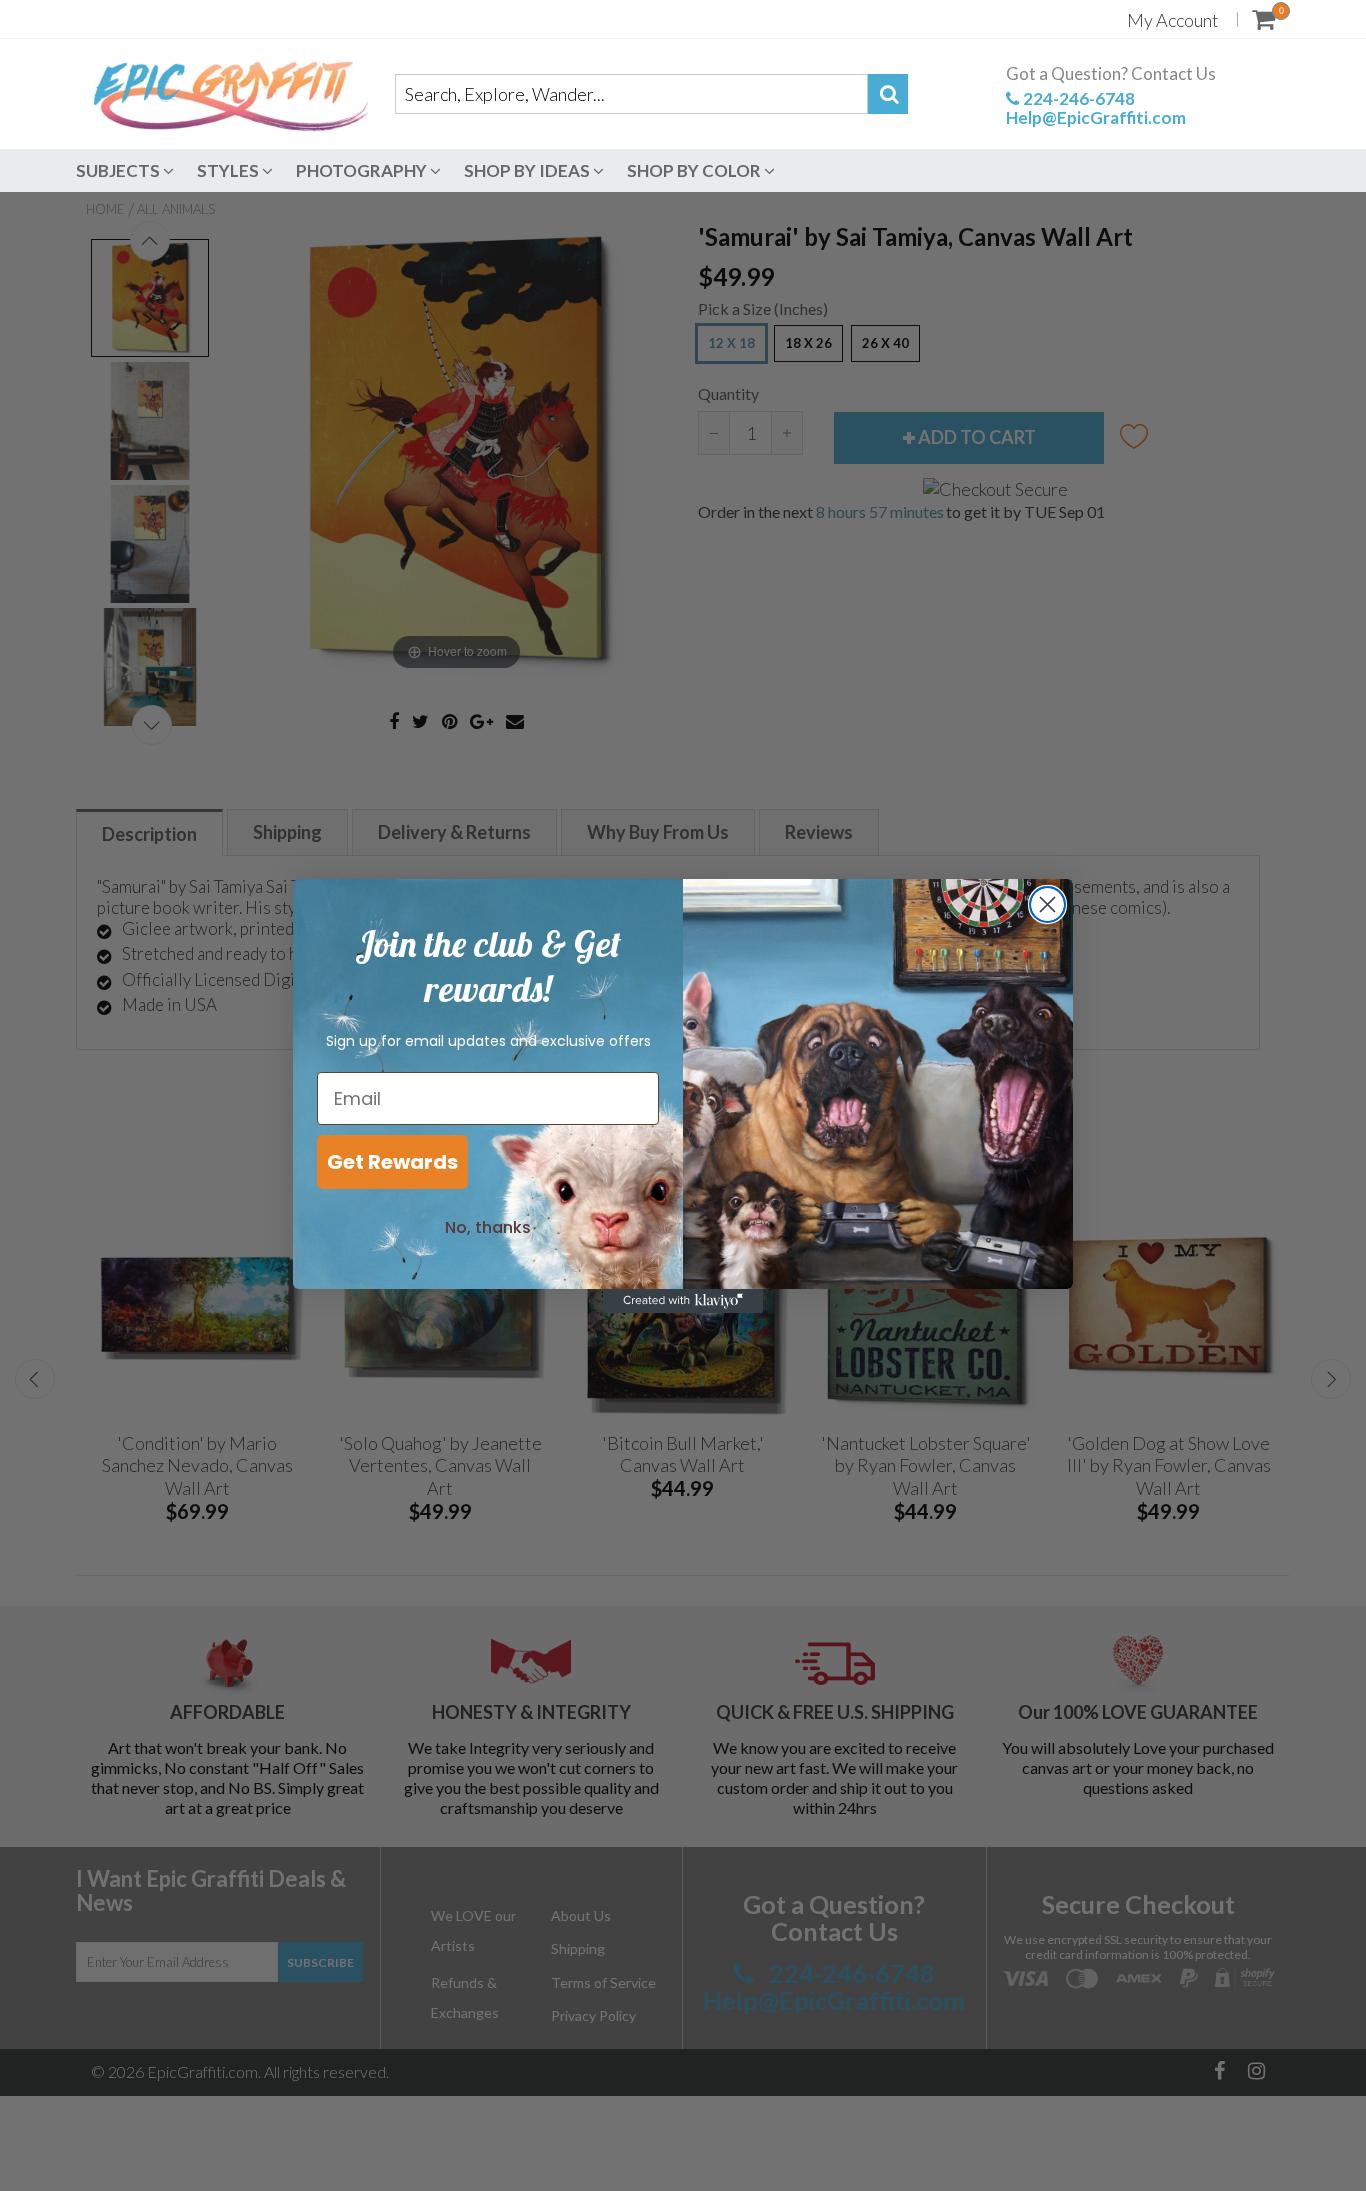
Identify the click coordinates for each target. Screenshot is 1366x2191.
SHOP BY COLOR (695, 170)
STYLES (229, 170)
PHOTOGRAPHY (363, 170)
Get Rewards (392, 1162)
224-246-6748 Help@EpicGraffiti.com (1096, 108)
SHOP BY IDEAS (528, 170)
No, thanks (488, 1227)
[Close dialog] (1047, 904)
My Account (1173, 20)
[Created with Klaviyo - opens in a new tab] (683, 1301)
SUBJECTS (119, 170)
